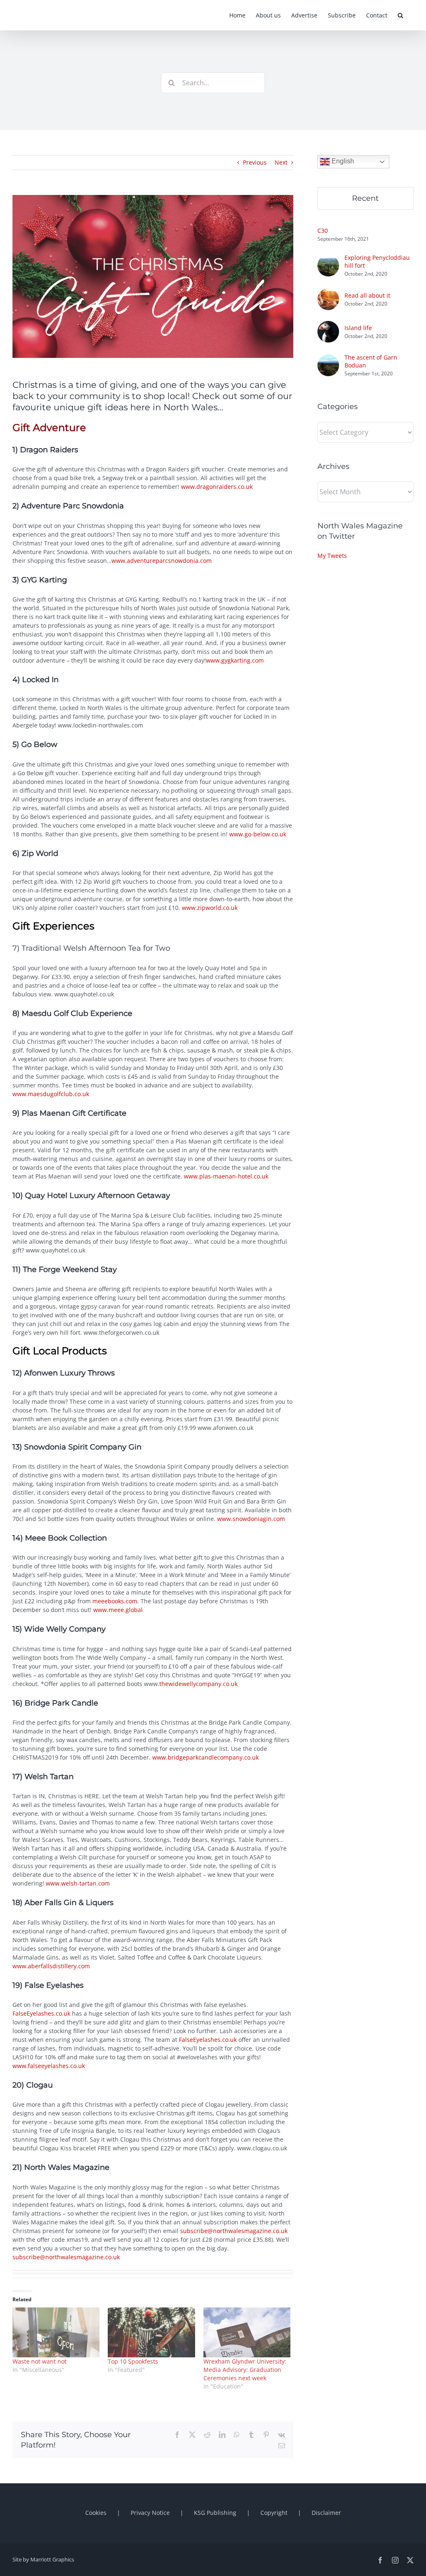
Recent (365, 198)
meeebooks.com (115, 1601)
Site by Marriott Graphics (43, 2559)
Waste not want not (40, 2361)
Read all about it (367, 295)
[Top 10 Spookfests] (151, 2332)
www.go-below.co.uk (258, 834)
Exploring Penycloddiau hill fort (377, 261)
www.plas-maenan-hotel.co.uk (226, 1176)
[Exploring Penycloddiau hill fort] (328, 259)
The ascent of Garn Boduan (371, 361)
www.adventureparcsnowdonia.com (162, 561)
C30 (323, 230)
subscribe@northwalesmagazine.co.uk (234, 2231)
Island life (358, 328)
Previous (255, 162)
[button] (400, 15)
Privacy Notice (150, 2513)
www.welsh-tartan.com (78, 1883)
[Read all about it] (328, 293)
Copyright (274, 2513)
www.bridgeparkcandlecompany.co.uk (206, 1757)
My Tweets (332, 556)
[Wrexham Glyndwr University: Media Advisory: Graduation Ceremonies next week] (247, 2332)
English (342, 161)
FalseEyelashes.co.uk (41, 2013)
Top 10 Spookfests (133, 2361)
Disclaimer (326, 2513)
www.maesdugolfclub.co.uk (51, 1094)
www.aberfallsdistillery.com (51, 1966)
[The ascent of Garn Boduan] (328, 359)
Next (281, 162)
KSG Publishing (215, 2513)
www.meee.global (118, 1610)
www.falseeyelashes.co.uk (49, 2066)
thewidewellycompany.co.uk (198, 1684)
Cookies (96, 2513)
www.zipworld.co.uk (209, 908)
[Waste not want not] (56, 2332)
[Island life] (328, 325)
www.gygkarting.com (235, 660)
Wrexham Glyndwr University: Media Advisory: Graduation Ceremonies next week (245, 2370)
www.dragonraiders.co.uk (217, 487)
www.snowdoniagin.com (251, 1519)
